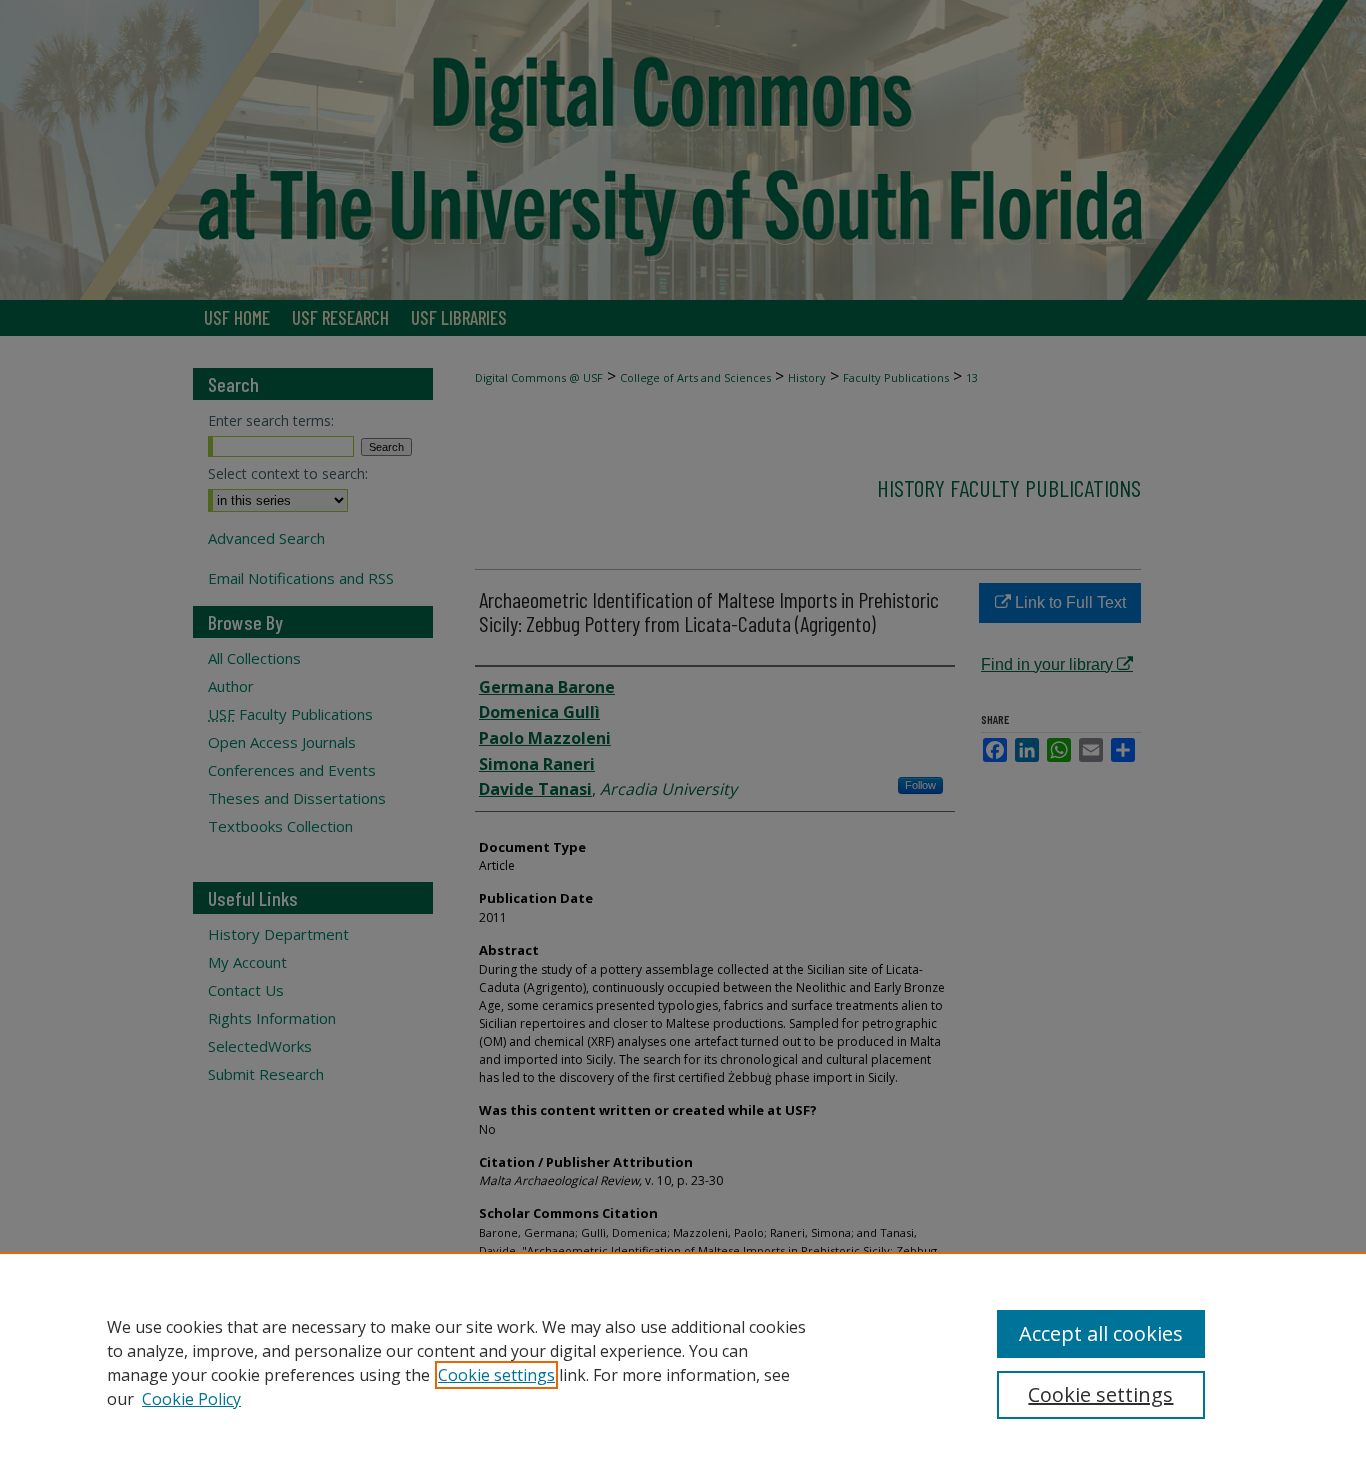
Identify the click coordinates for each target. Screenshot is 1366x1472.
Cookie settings (496, 1375)
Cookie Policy (191, 1399)
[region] (683, 1362)
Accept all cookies (1101, 1333)
